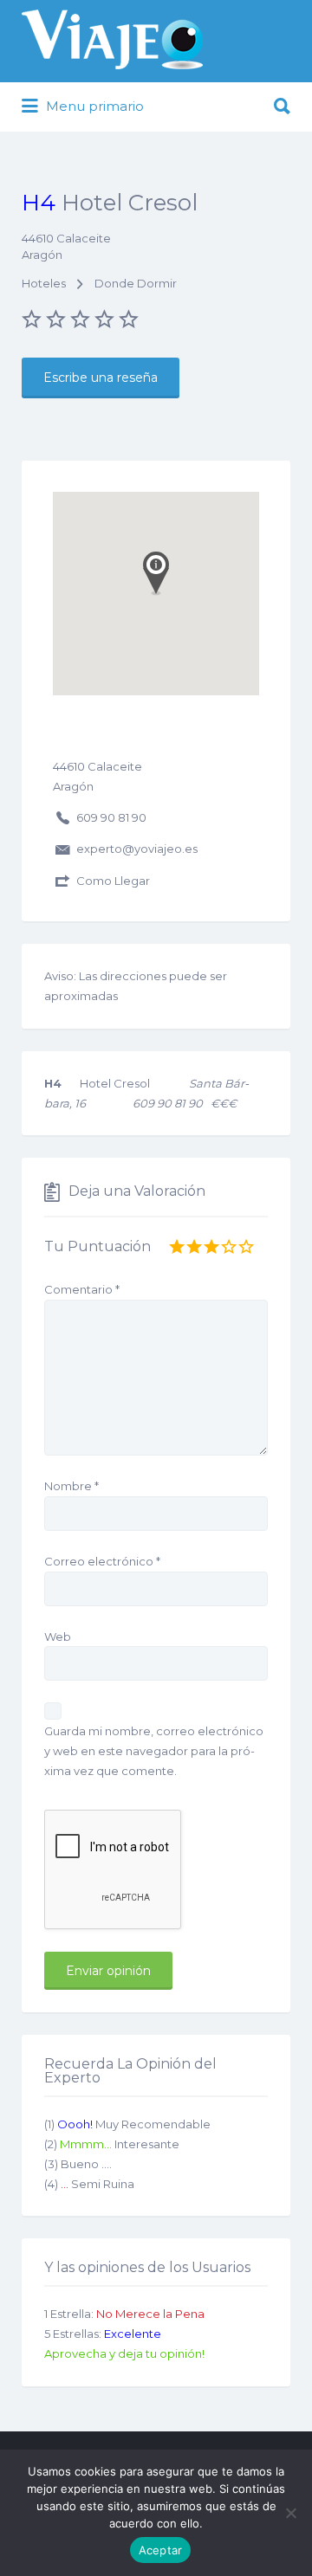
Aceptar (161, 2550)
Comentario (82, 1289)
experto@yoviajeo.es (137, 849)
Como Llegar (113, 881)
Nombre (71, 1486)
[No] (290, 2513)
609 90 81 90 (111, 817)
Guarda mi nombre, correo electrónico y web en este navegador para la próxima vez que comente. (154, 1751)
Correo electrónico (102, 1561)
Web (58, 1637)
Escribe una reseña (101, 378)
